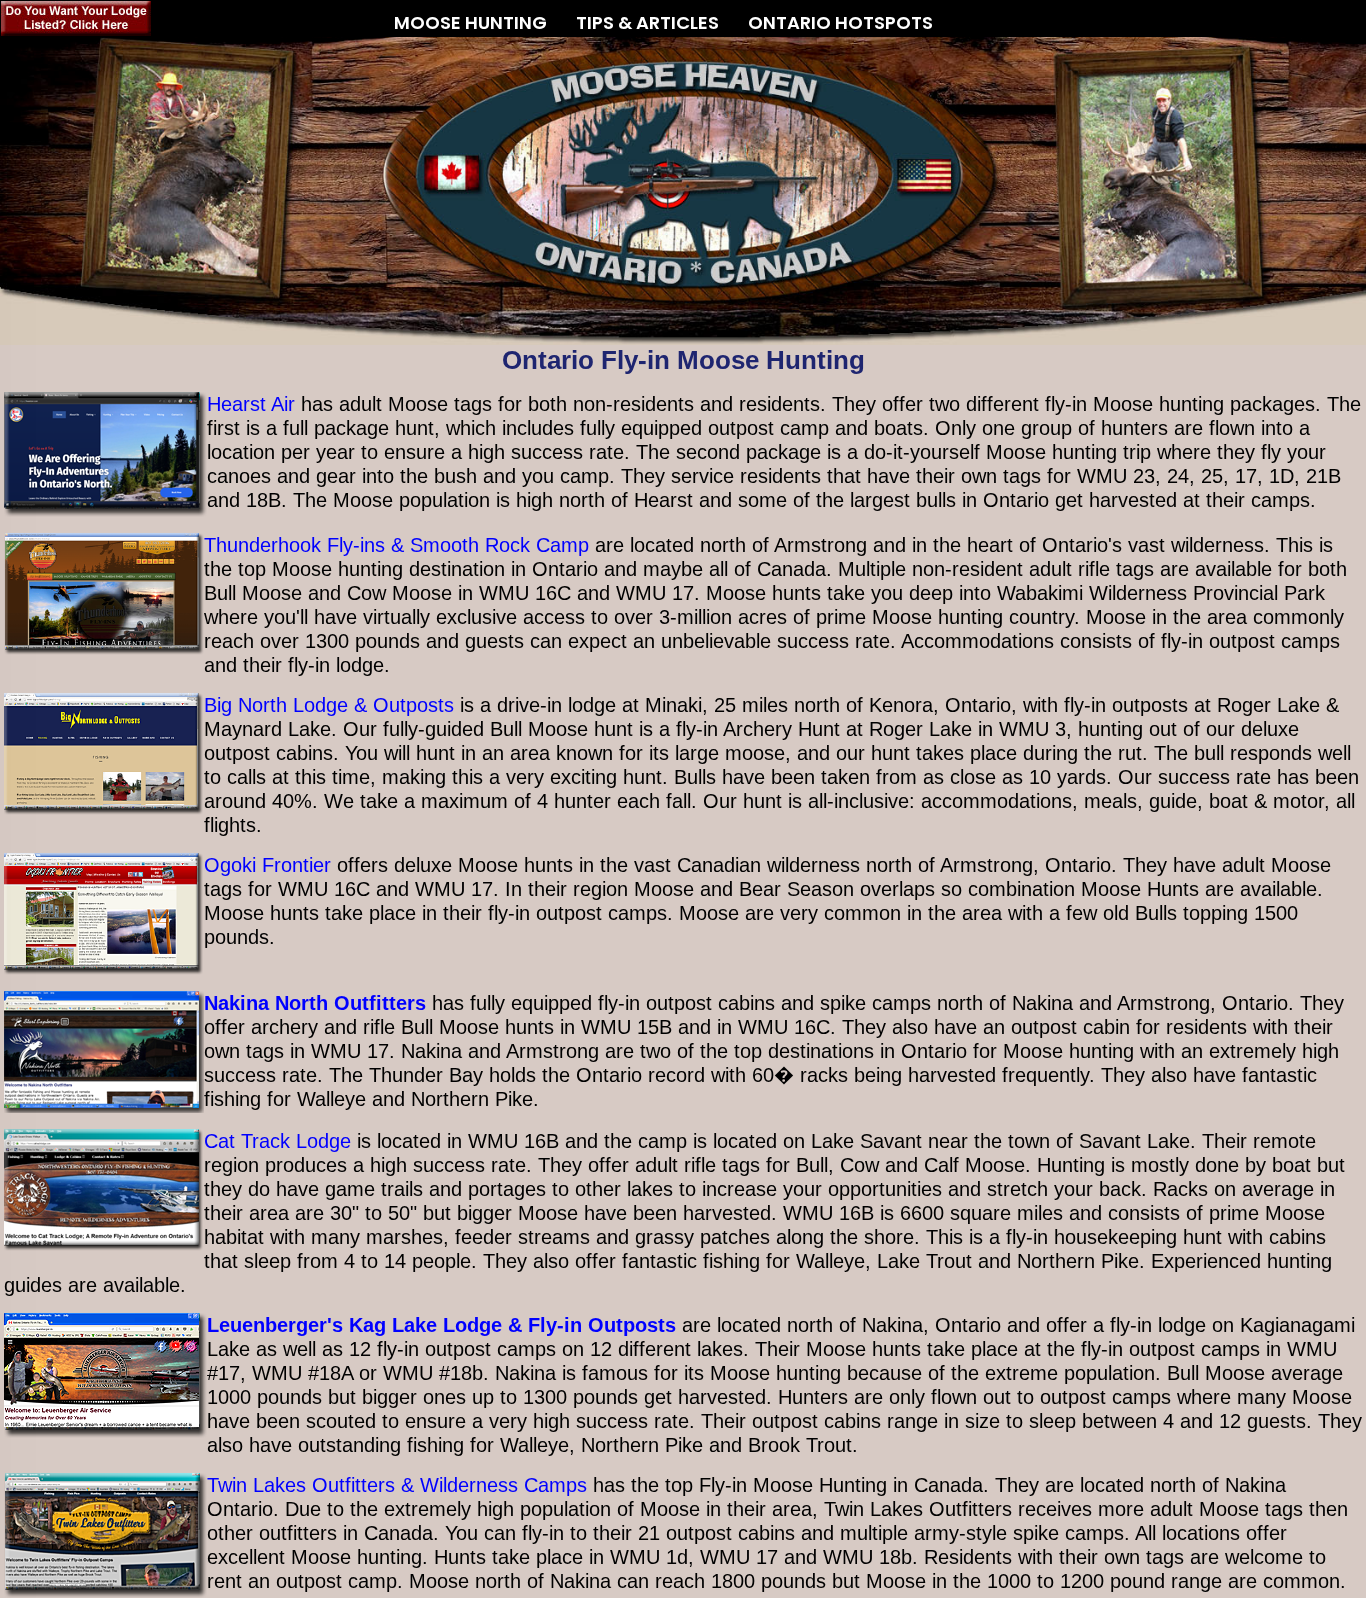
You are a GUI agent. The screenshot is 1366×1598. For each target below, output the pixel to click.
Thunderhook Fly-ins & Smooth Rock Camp (396, 545)
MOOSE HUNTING (470, 20)
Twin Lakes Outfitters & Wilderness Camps (397, 1485)
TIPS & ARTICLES (647, 20)
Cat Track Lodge (277, 1141)
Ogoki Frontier (267, 865)
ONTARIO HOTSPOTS (840, 22)
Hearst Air (251, 404)
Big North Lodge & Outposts (329, 705)
